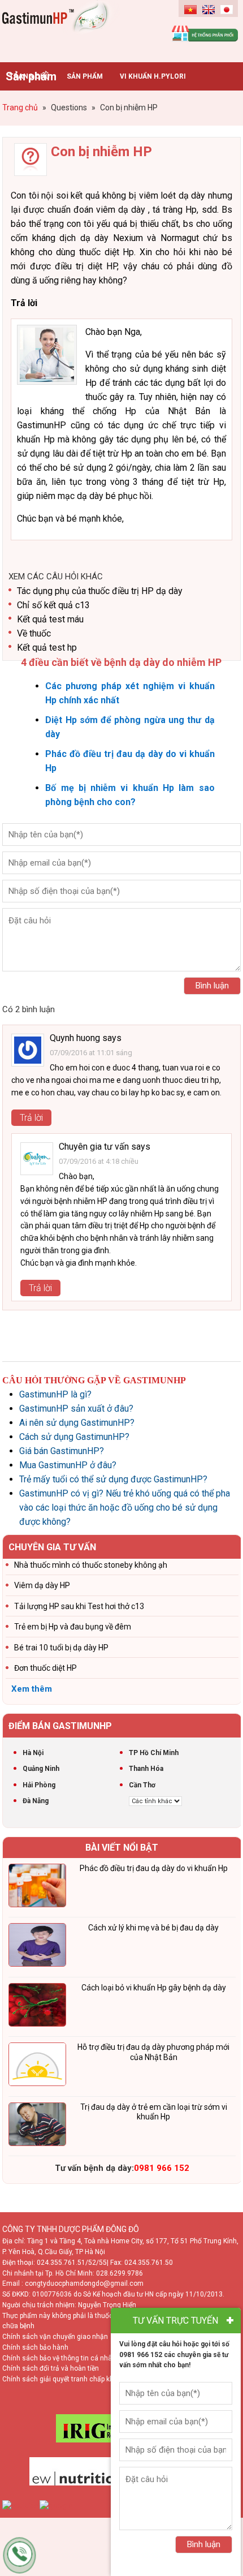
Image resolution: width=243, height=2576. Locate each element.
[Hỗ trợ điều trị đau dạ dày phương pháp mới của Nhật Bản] (37, 2066)
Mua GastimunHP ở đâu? (68, 1465)
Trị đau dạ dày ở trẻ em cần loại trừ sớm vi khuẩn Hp (154, 2112)
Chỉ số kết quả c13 (53, 605)
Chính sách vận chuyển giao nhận (55, 2337)
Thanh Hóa (146, 1769)
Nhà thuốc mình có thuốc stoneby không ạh (91, 1565)
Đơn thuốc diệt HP (45, 1668)
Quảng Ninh (41, 1769)
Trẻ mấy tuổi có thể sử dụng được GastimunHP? (113, 1479)
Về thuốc (34, 633)
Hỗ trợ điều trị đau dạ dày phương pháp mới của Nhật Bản (153, 2052)
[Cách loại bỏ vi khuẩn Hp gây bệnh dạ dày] (37, 2007)
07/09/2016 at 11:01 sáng (91, 1053)
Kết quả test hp (47, 648)
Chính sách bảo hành (35, 2347)
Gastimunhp (62, 28)
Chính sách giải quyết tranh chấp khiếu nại (68, 2379)
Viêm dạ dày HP (42, 1585)
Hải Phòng (39, 1785)
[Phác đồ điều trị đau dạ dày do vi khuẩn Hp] (37, 1887)
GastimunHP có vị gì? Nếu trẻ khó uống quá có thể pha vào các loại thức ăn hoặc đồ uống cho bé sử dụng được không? (125, 1508)
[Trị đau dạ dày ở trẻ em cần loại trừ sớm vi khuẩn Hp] (37, 2126)
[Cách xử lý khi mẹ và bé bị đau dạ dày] (37, 1947)
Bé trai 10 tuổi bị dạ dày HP (61, 1648)
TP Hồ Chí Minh (154, 1753)
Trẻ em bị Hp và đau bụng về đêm (73, 1627)
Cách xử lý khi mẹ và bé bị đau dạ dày (153, 1928)
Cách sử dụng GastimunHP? (74, 1437)
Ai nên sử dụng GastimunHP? (77, 1423)
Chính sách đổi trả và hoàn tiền (51, 2368)
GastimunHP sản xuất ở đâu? (76, 1409)
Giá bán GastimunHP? (62, 1451)
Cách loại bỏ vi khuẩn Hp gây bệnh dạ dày (154, 1988)
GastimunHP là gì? (55, 1394)
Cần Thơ (142, 1785)
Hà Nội (33, 1753)
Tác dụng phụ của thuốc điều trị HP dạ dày (100, 591)
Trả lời (31, 1118)
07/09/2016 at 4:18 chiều (99, 1161)
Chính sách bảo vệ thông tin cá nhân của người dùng (84, 2358)
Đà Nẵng (36, 1801)
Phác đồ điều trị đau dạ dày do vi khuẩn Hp (154, 1868)
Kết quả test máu (50, 619)
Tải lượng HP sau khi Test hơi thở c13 (79, 1606)
